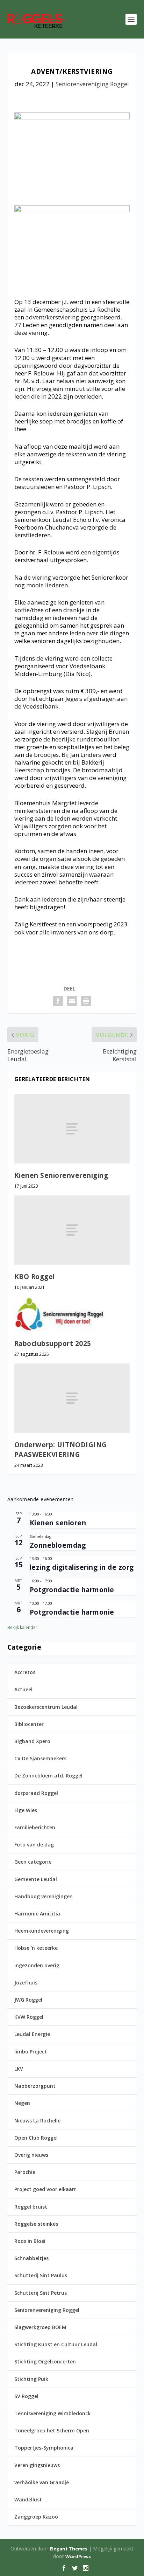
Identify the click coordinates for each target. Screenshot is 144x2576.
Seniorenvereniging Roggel (92, 84)
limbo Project (31, 2052)
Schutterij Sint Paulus (41, 2275)
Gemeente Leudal (36, 1879)
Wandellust (28, 2499)
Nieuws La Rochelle (37, 2121)
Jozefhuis (26, 1983)
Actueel (23, 1689)
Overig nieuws (31, 2155)
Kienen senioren (58, 1523)
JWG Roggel (28, 2000)
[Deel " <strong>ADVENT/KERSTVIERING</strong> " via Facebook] (58, 1001)
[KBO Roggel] (72, 1230)
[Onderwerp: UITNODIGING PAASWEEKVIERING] (72, 1398)
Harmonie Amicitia (37, 1914)
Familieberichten (35, 1827)
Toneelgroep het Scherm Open (52, 2430)
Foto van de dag (34, 1845)
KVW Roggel (29, 2017)
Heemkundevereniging (42, 1931)
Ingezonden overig (37, 1965)
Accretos (25, 1672)
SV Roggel (26, 2396)
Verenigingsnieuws (37, 2465)
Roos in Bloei (30, 2241)
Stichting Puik (31, 2379)
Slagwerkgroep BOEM (40, 2327)
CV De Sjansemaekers (40, 1758)
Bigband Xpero (32, 1741)
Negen (22, 2103)
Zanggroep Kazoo (36, 2517)
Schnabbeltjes (31, 2258)
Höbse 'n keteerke (36, 1948)
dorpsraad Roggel (36, 1793)
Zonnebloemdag (58, 1545)
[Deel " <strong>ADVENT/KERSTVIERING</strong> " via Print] (86, 1001)
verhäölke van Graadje (42, 2482)
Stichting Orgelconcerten (45, 2361)
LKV (19, 2069)
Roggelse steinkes (36, 2224)
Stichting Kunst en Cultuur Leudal (56, 2344)
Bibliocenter (29, 1724)
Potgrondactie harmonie (72, 1590)
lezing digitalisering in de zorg (82, 1567)
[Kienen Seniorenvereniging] (72, 1129)
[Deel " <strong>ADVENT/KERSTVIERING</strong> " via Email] (72, 1001)
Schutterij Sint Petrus (41, 2293)
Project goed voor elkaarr (45, 2189)
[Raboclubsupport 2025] (72, 1314)
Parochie (25, 2172)
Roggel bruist (31, 2207)
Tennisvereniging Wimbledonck (52, 2413)
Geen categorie (33, 1862)
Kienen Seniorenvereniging (61, 1175)
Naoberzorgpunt (35, 2086)
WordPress (78, 2556)
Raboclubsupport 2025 (53, 1344)
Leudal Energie (32, 2034)
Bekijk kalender (22, 1627)
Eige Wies (26, 1810)
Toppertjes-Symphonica (44, 2448)
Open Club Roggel (36, 2138)
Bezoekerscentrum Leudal (46, 1707)
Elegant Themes (69, 2549)
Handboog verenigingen (44, 1896)
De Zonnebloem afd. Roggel (48, 1776)
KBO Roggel (35, 1277)
